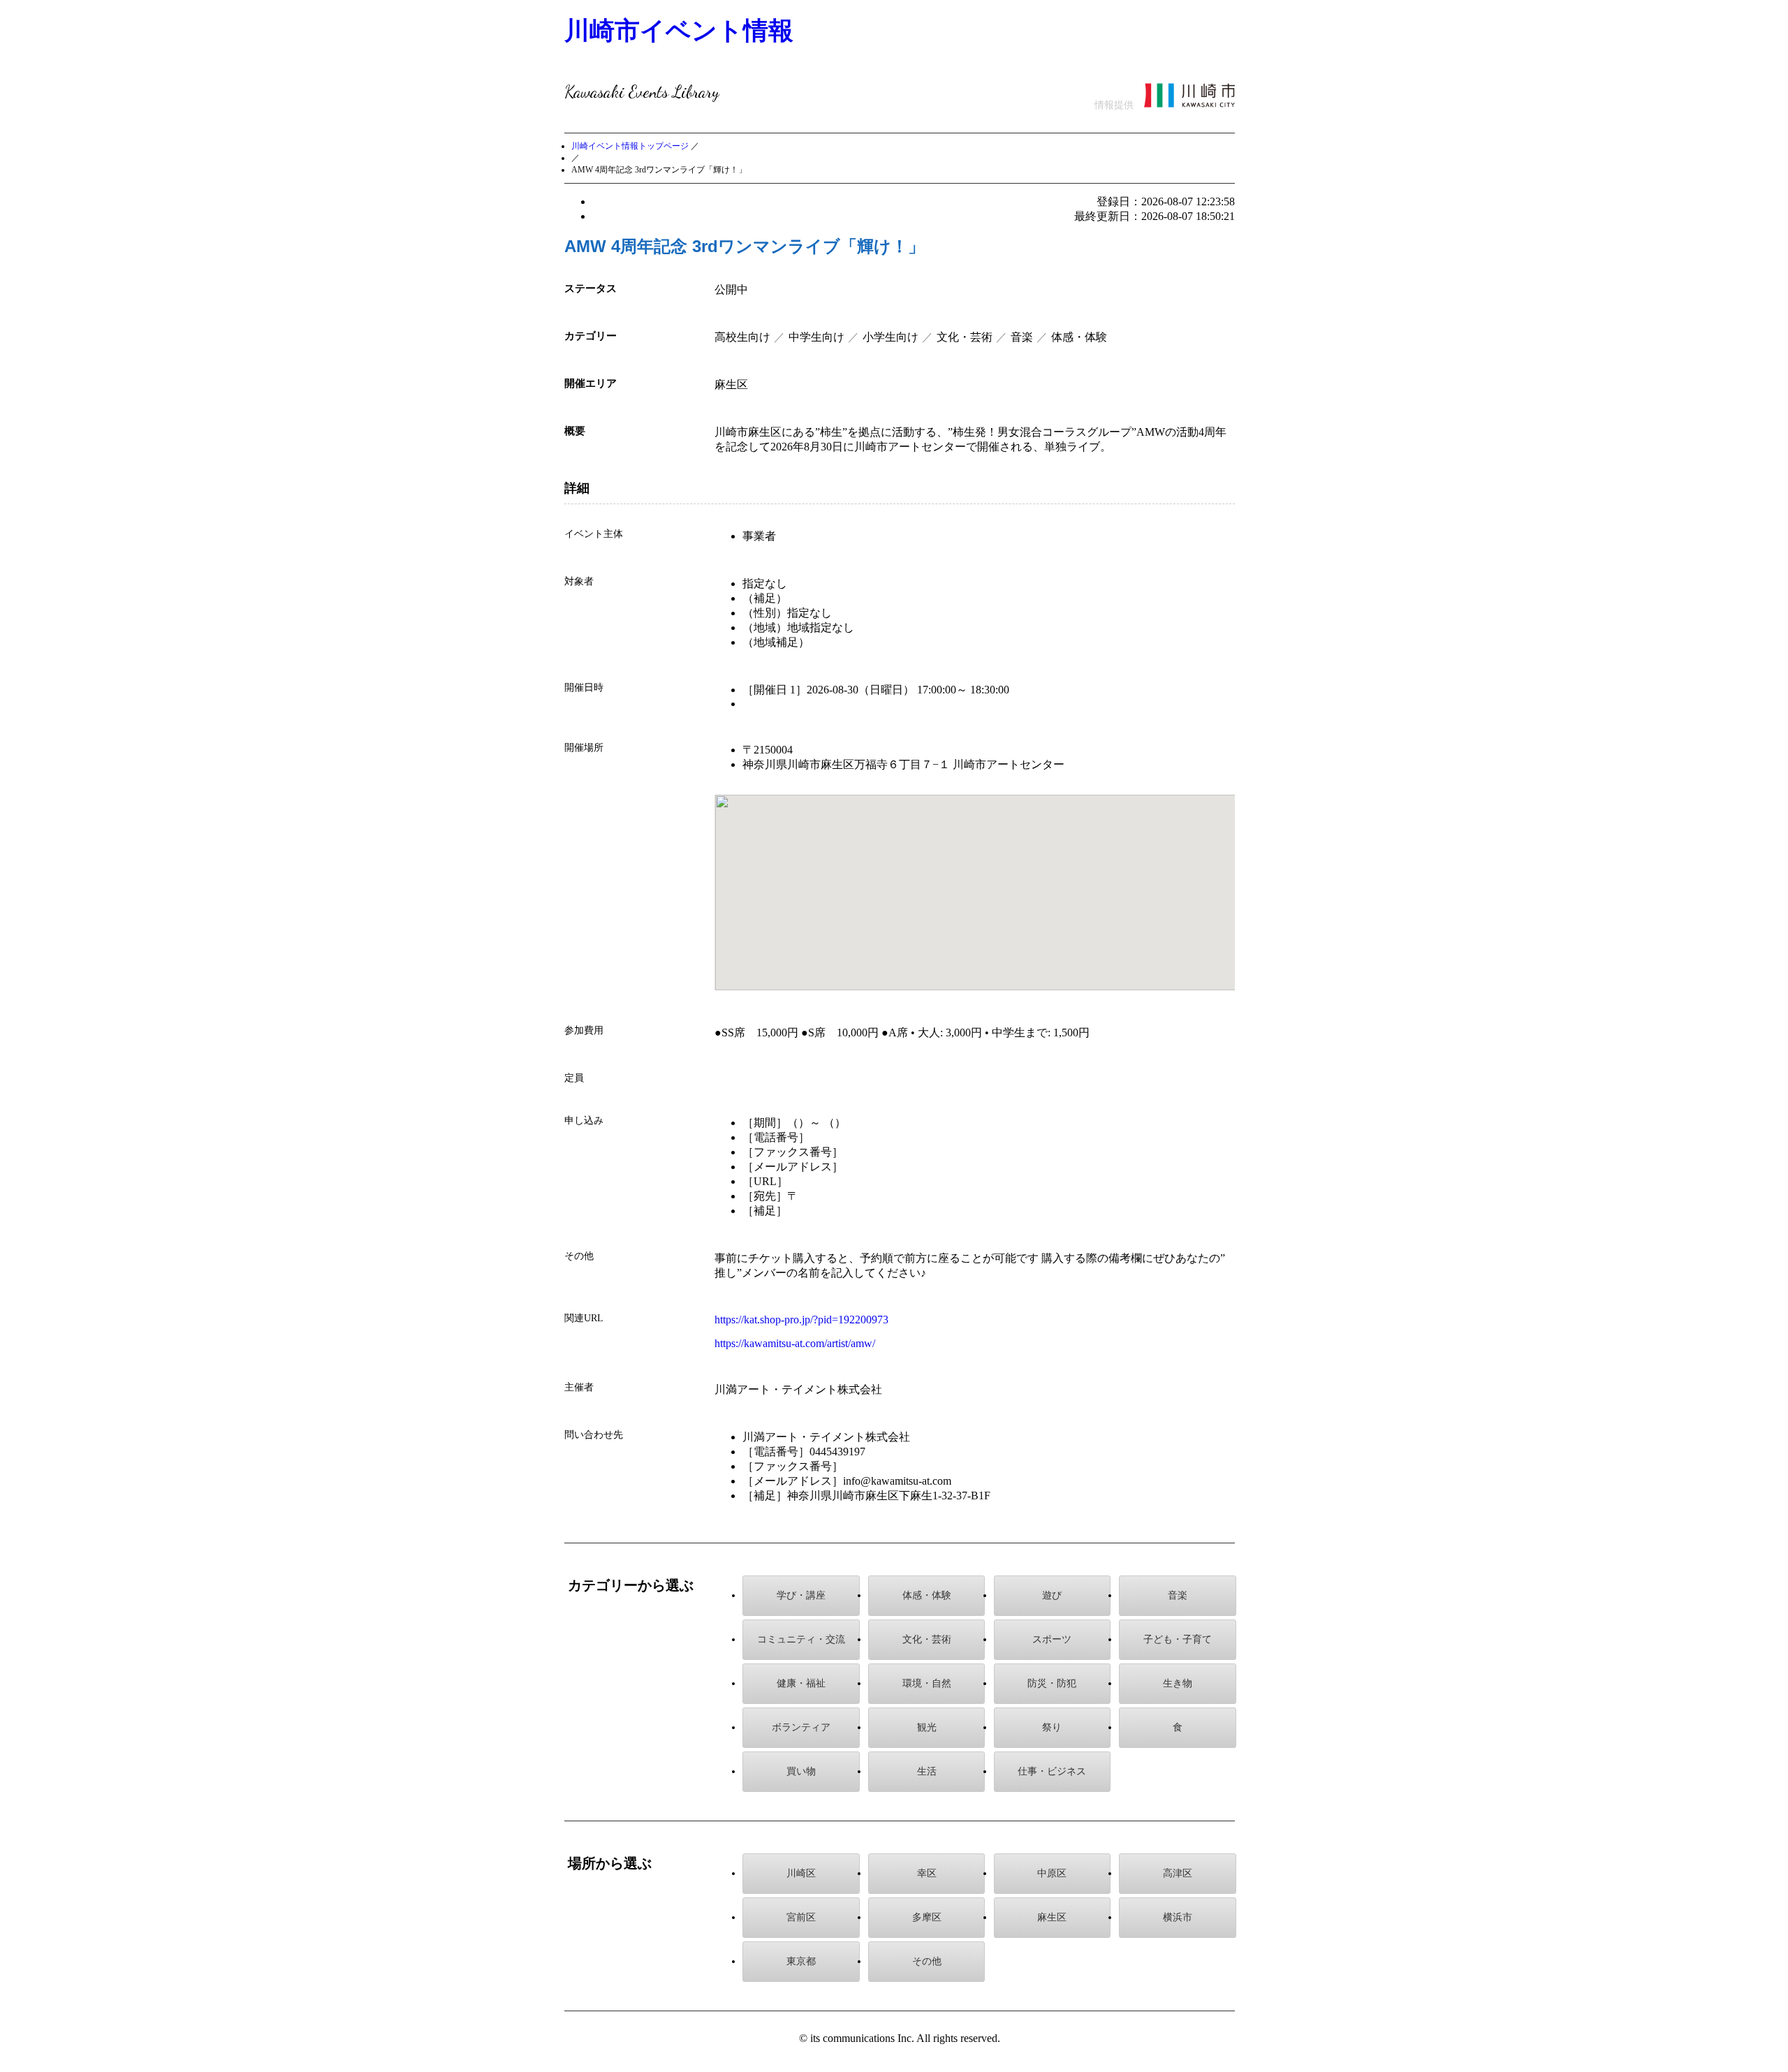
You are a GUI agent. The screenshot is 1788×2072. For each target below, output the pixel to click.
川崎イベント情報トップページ (630, 146)
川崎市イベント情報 (679, 30)
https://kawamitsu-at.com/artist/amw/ (795, 1343)
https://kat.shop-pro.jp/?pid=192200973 (801, 1320)
